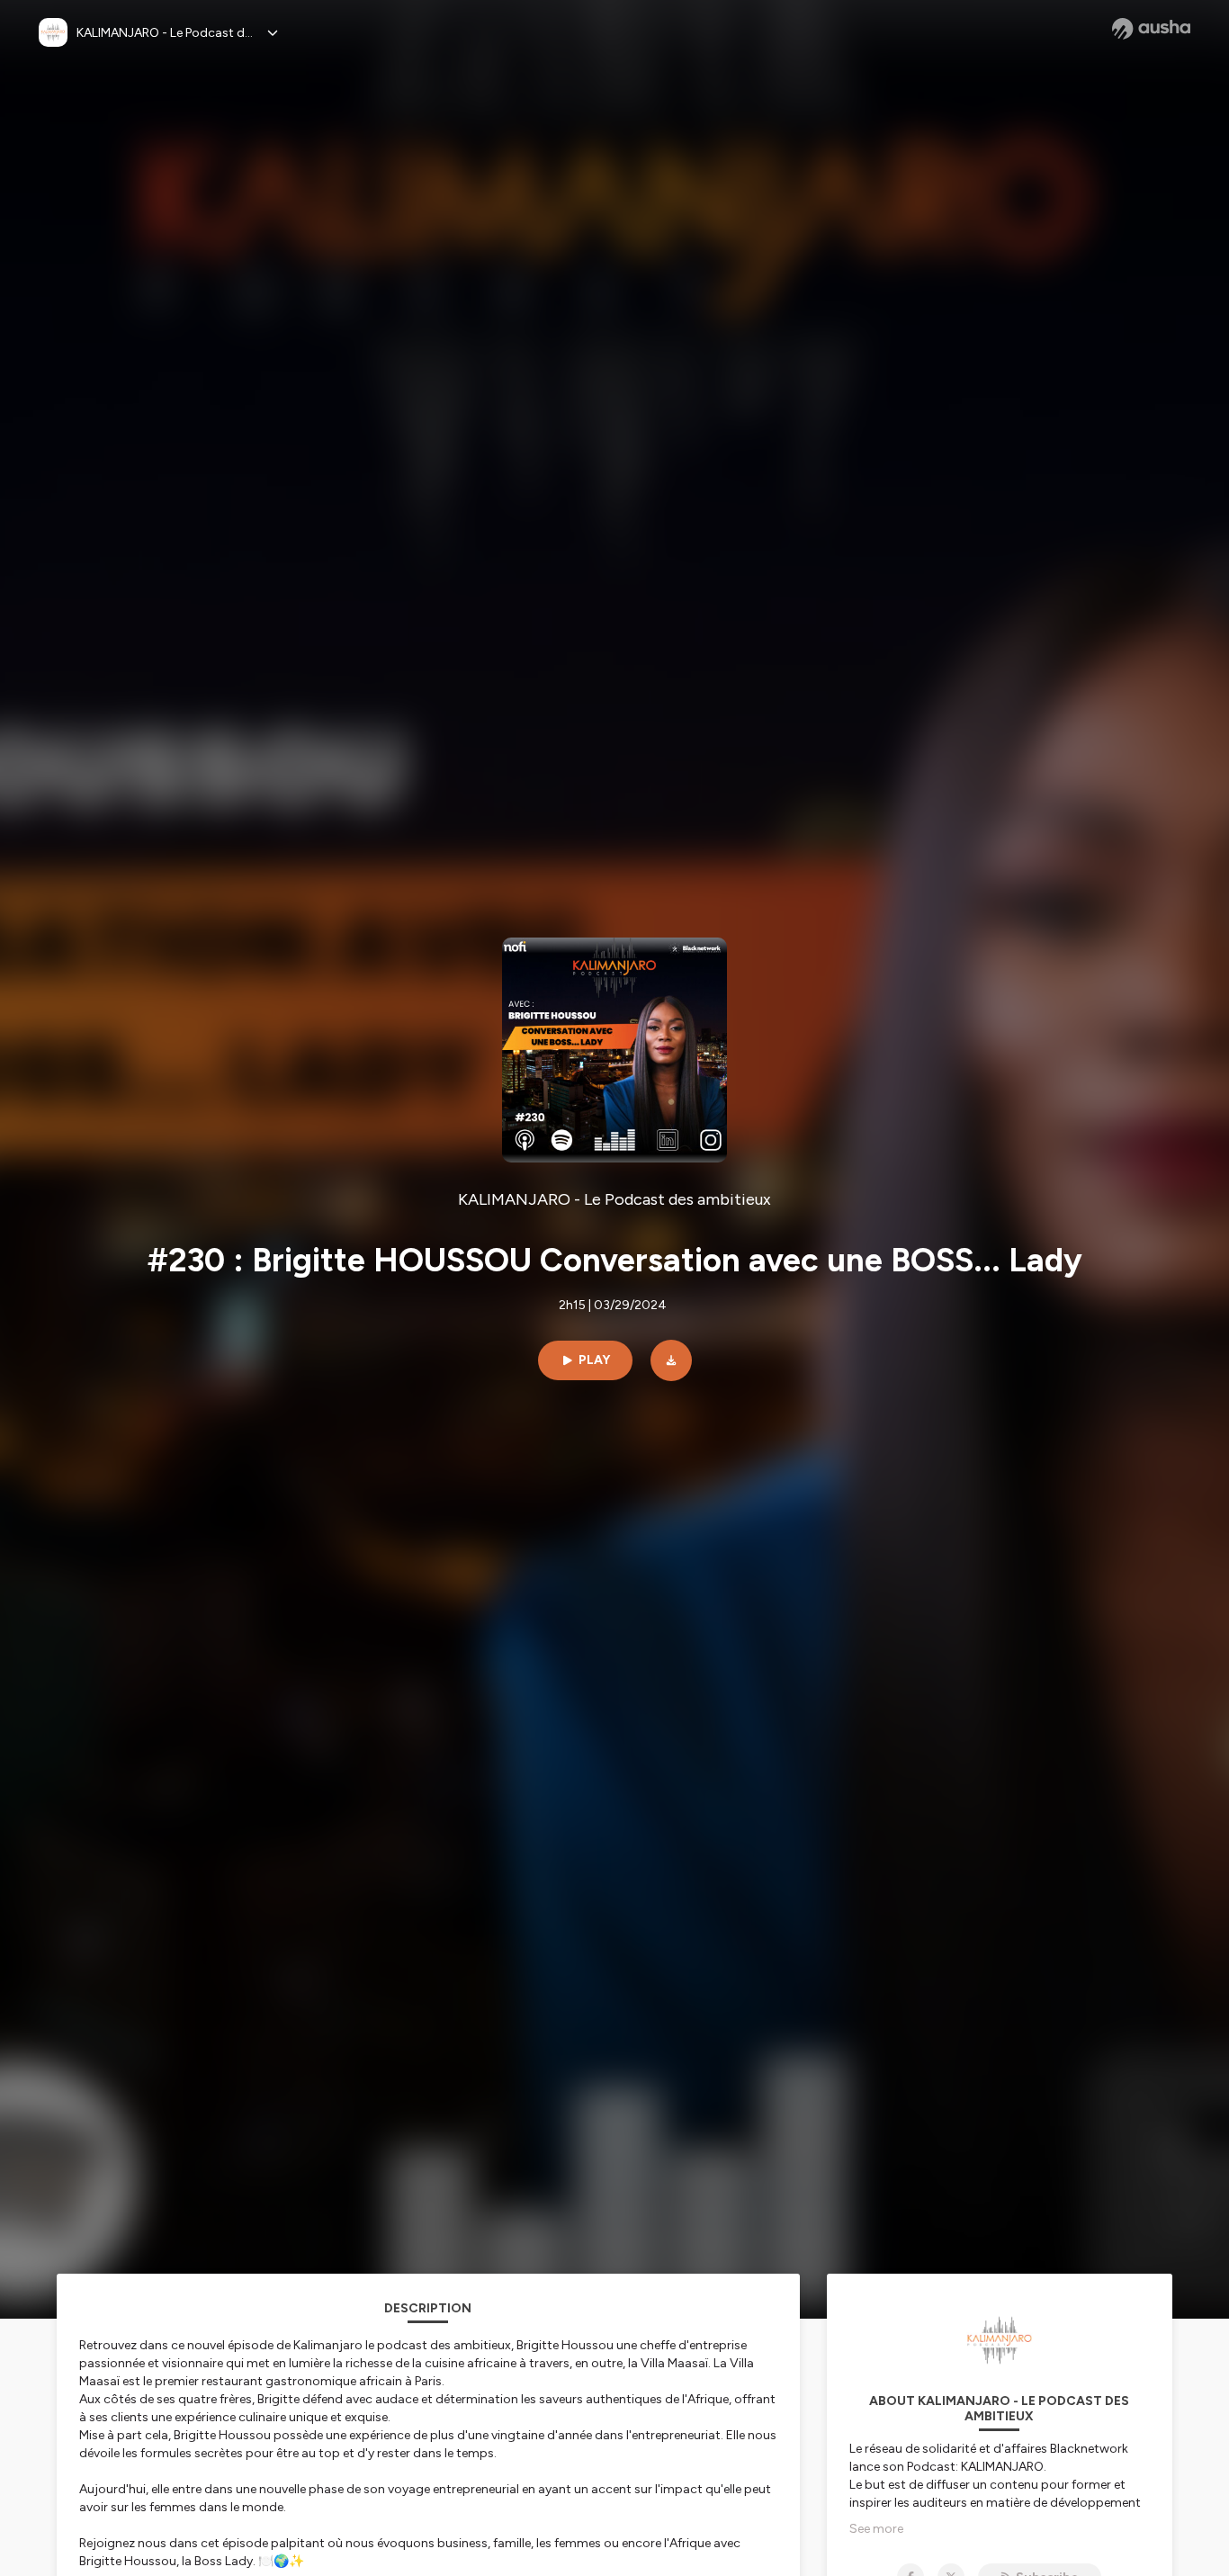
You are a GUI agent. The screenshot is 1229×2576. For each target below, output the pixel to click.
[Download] (671, 1360)
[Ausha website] (1151, 29)
